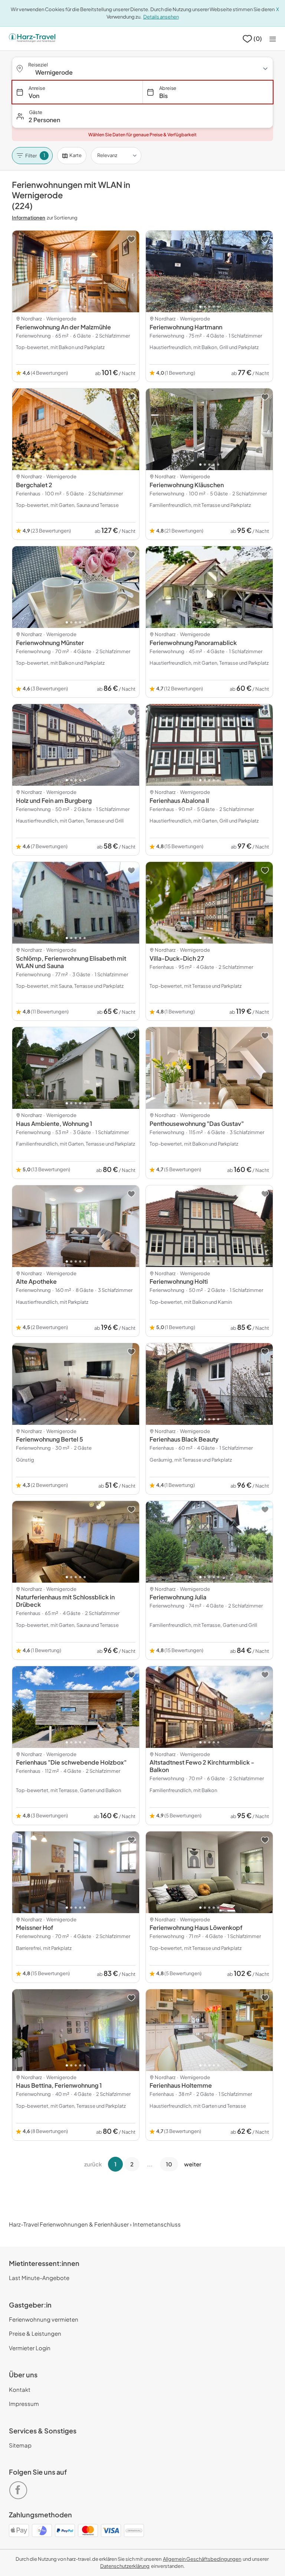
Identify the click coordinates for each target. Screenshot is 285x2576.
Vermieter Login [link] (30, 2348)
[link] (20, 2487)
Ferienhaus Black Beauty (184, 1439)
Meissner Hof (35, 1927)
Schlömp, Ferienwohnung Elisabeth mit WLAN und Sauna (71, 962)
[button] (142, 116)
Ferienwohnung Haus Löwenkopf (196, 1927)
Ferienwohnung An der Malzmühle (63, 327)
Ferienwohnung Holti (179, 1281)
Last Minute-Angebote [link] (39, 2278)
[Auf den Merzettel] (131, 239)
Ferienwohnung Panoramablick (193, 643)
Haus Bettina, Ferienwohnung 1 (59, 2085)
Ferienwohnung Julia (178, 1597)
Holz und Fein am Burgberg (54, 800)
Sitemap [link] (20, 2445)
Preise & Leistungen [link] (35, 2333)
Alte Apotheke (36, 1281)
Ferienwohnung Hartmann (186, 327)
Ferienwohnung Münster (50, 643)
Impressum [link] (24, 2404)
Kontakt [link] (20, 2389)
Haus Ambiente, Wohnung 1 (54, 1123)
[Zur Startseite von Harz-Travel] (32, 39)
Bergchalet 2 (34, 485)
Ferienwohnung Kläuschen (187, 485)
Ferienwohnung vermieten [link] (44, 2319)
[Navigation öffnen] (273, 39)
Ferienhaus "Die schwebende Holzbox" (71, 1762)
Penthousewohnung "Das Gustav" (197, 1123)
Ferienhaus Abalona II (179, 800)
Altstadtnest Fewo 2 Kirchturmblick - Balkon (202, 1766)
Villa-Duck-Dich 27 (177, 958)
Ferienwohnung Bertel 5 (50, 1439)
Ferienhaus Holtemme (181, 2085)
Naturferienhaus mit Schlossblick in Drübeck (65, 1601)
